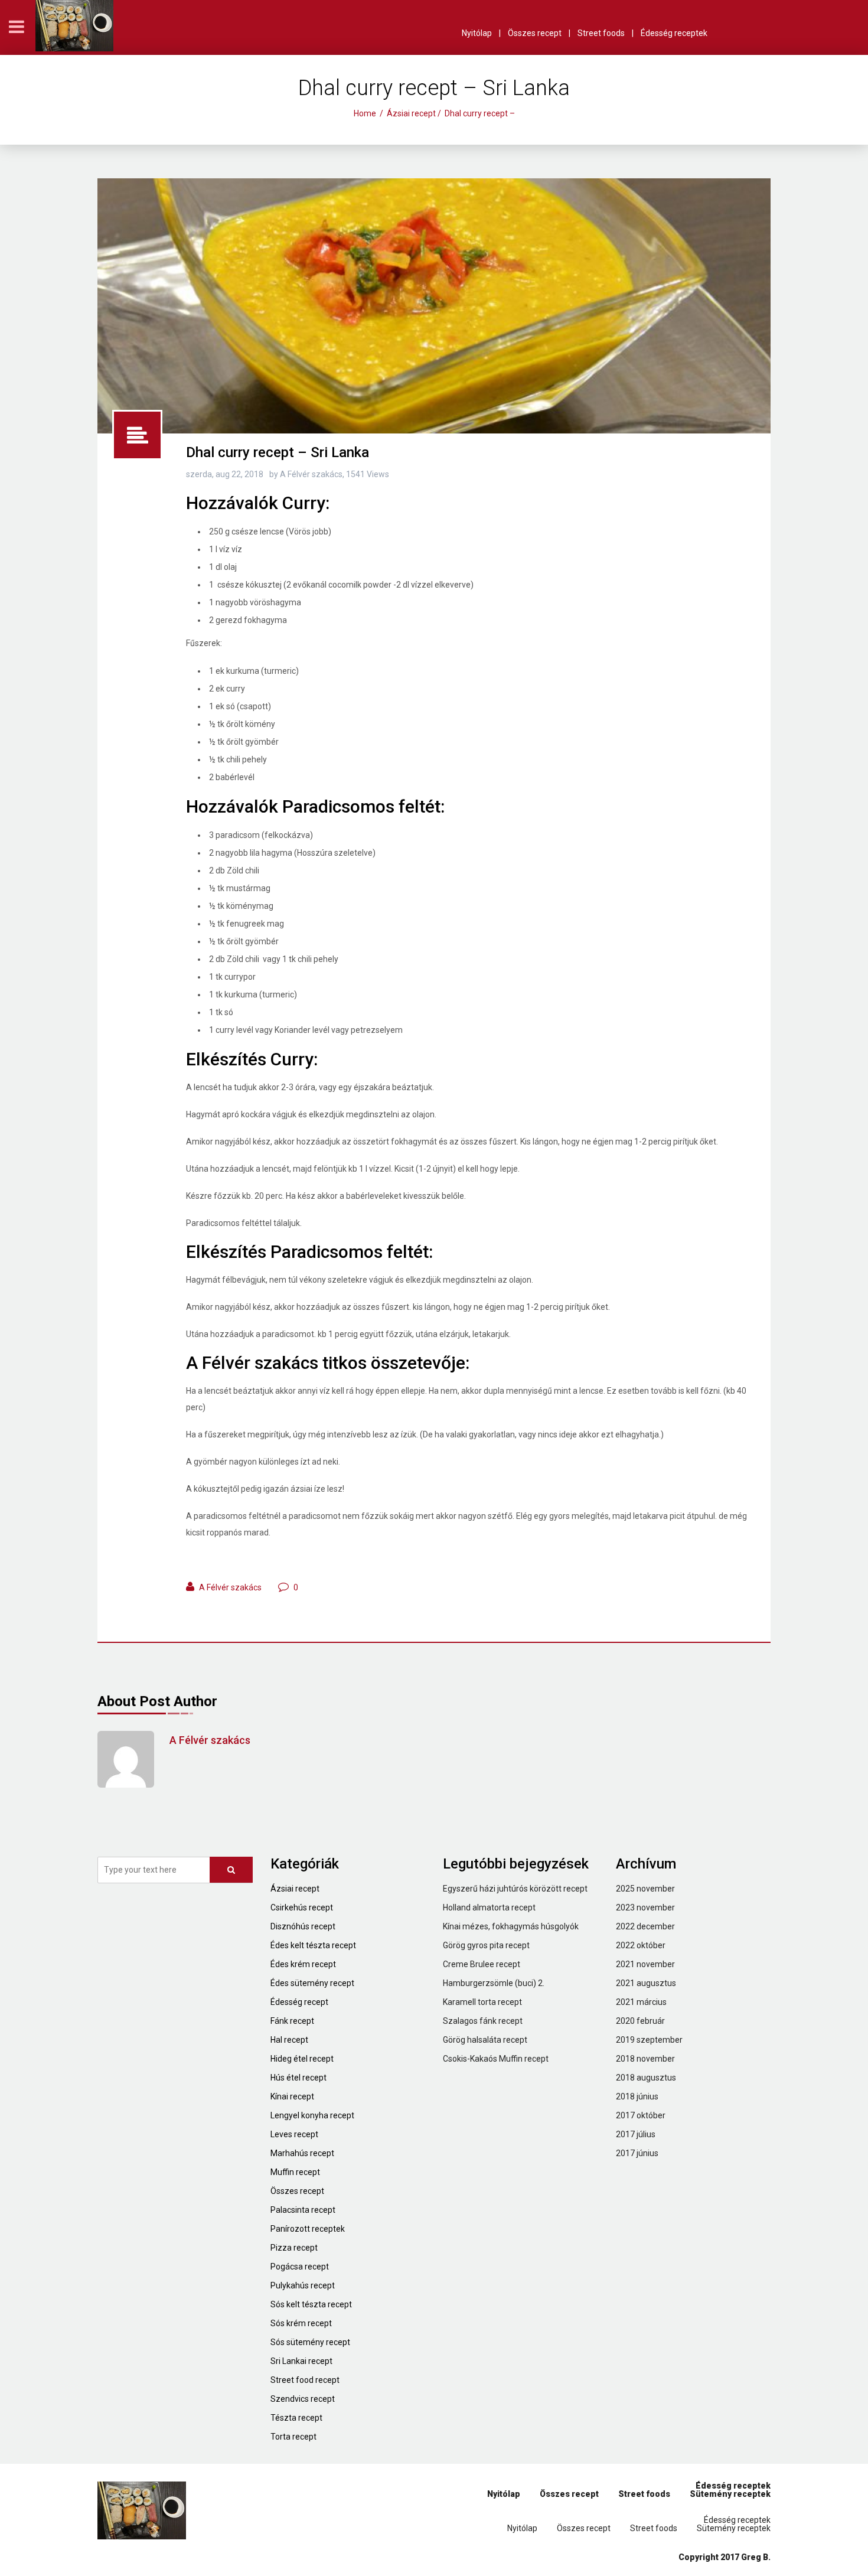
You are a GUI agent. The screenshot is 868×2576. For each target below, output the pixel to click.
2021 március (641, 2002)
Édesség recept (299, 2002)
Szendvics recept (303, 2399)
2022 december (645, 1926)
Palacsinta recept (303, 2210)
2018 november (645, 2059)
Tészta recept (296, 2418)
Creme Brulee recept (482, 1964)
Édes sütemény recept (312, 1983)
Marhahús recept (302, 2153)
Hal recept (289, 2040)
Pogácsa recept (300, 2267)
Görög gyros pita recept (486, 1945)
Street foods (601, 33)
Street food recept (305, 2380)
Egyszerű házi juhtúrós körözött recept (515, 1889)
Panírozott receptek (308, 2229)
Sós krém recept (301, 2323)
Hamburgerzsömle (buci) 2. (494, 1983)
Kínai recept (292, 2096)
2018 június (637, 2096)
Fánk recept (292, 2021)
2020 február (640, 2021)
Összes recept (535, 33)
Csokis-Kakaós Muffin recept (496, 2059)
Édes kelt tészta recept (313, 1945)
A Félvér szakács (230, 1587)
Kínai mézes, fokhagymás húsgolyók (511, 1926)
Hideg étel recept (302, 2059)
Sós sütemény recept (310, 2342)
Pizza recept (294, 2248)
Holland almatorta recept (489, 1907)
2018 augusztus (646, 2078)
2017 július (636, 2134)
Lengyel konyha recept (312, 2115)
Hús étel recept (298, 2078)
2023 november (645, 1907)
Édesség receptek (674, 33)
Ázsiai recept (411, 113)
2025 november (645, 1889)
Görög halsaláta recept (485, 2040)
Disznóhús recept (303, 1926)
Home (365, 113)
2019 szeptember (649, 2040)
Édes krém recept (303, 1964)
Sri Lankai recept (301, 2361)
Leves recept (294, 2134)
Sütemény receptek (730, 2494)
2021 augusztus (646, 1983)
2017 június (637, 2153)
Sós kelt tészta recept (311, 2304)
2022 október (641, 1945)
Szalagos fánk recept (483, 2021)
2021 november (645, 1964)
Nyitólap (477, 33)
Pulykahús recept (303, 2285)
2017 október (641, 2115)
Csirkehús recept (302, 1907)
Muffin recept (295, 2172)
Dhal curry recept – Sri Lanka (278, 452)
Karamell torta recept (482, 2002)
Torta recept (293, 2437)
